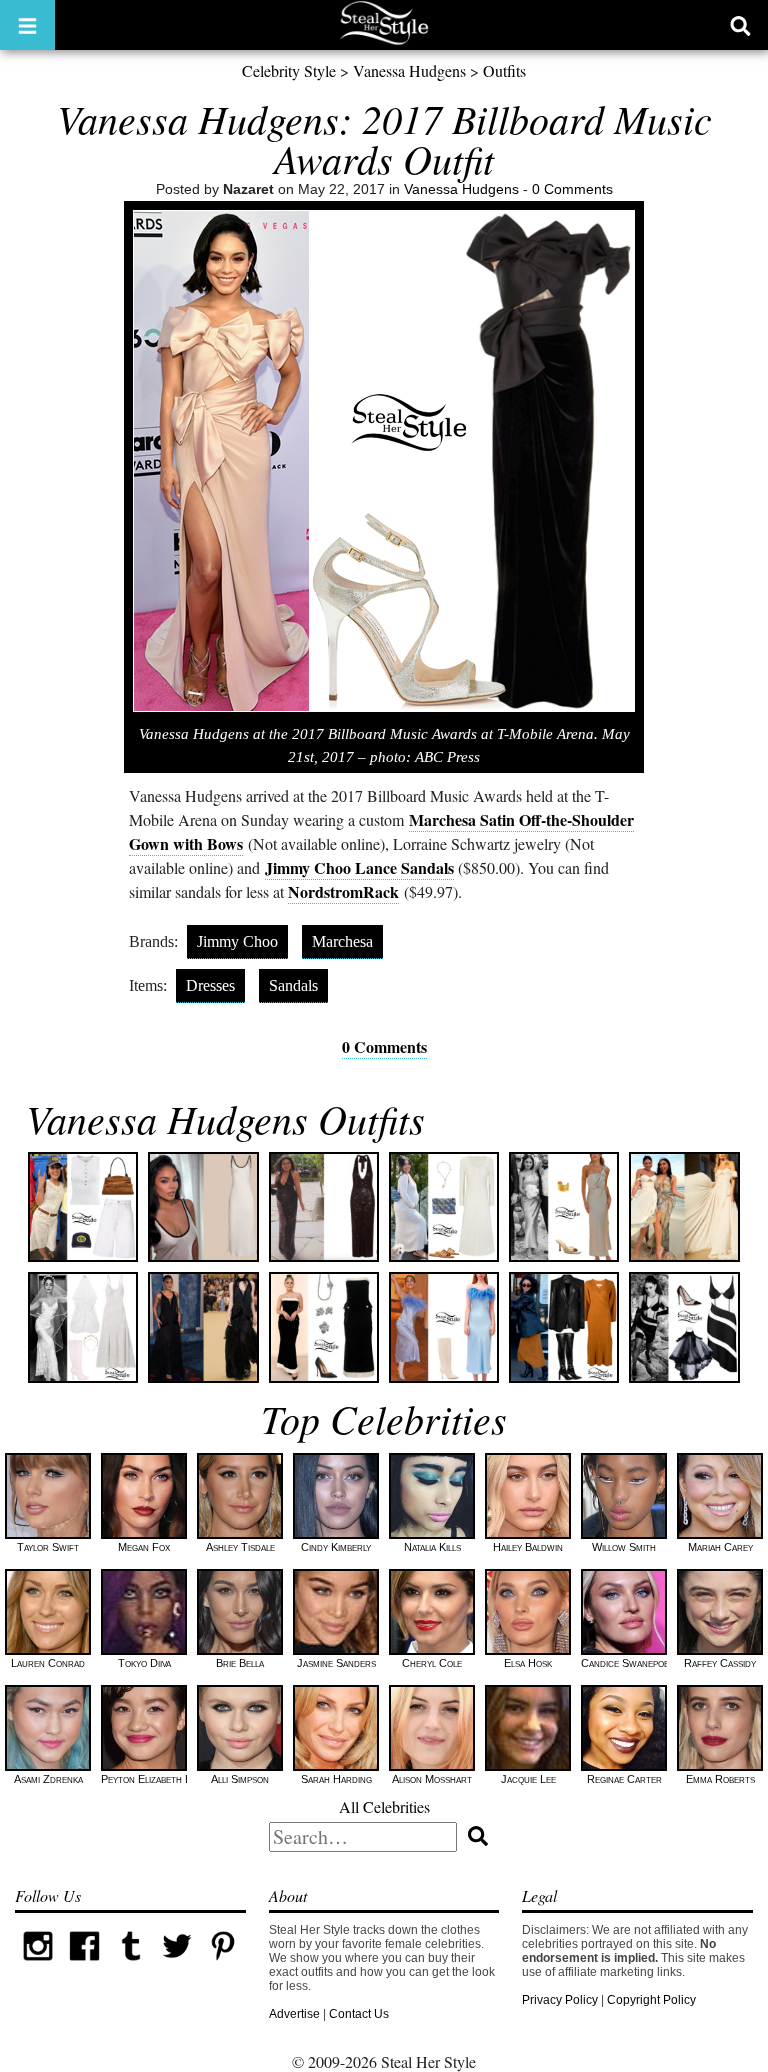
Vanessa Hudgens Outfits (225, 1118)
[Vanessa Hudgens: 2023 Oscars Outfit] (324, 1327)
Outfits (504, 70)
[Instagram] (38, 1965)
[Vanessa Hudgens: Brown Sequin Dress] (324, 1207)
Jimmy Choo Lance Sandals (359, 867)
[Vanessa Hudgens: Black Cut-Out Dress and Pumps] (684, 1327)
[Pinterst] (223, 1965)
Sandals (293, 985)
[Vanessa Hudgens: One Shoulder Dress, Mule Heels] (564, 1207)
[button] (27, 25)
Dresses (210, 985)
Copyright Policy (651, 2000)
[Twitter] (177, 1965)
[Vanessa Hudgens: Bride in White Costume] (83, 1327)
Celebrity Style (289, 70)
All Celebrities (384, 1806)
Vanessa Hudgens (409, 70)
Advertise (294, 2014)
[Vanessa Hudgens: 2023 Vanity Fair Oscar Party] (203, 1327)
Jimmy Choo (237, 941)
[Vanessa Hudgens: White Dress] (203, 1207)
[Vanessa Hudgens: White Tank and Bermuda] (83, 1207)
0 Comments (572, 189)
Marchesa (342, 941)
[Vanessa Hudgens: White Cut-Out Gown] (684, 1207)
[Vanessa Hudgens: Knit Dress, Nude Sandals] (444, 1207)
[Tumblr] (131, 1965)
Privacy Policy (560, 2000)
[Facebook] (84, 1965)
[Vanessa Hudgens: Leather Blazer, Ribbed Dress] (564, 1327)
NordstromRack (343, 891)
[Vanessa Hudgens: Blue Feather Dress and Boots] (444, 1327)
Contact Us (359, 2014)
